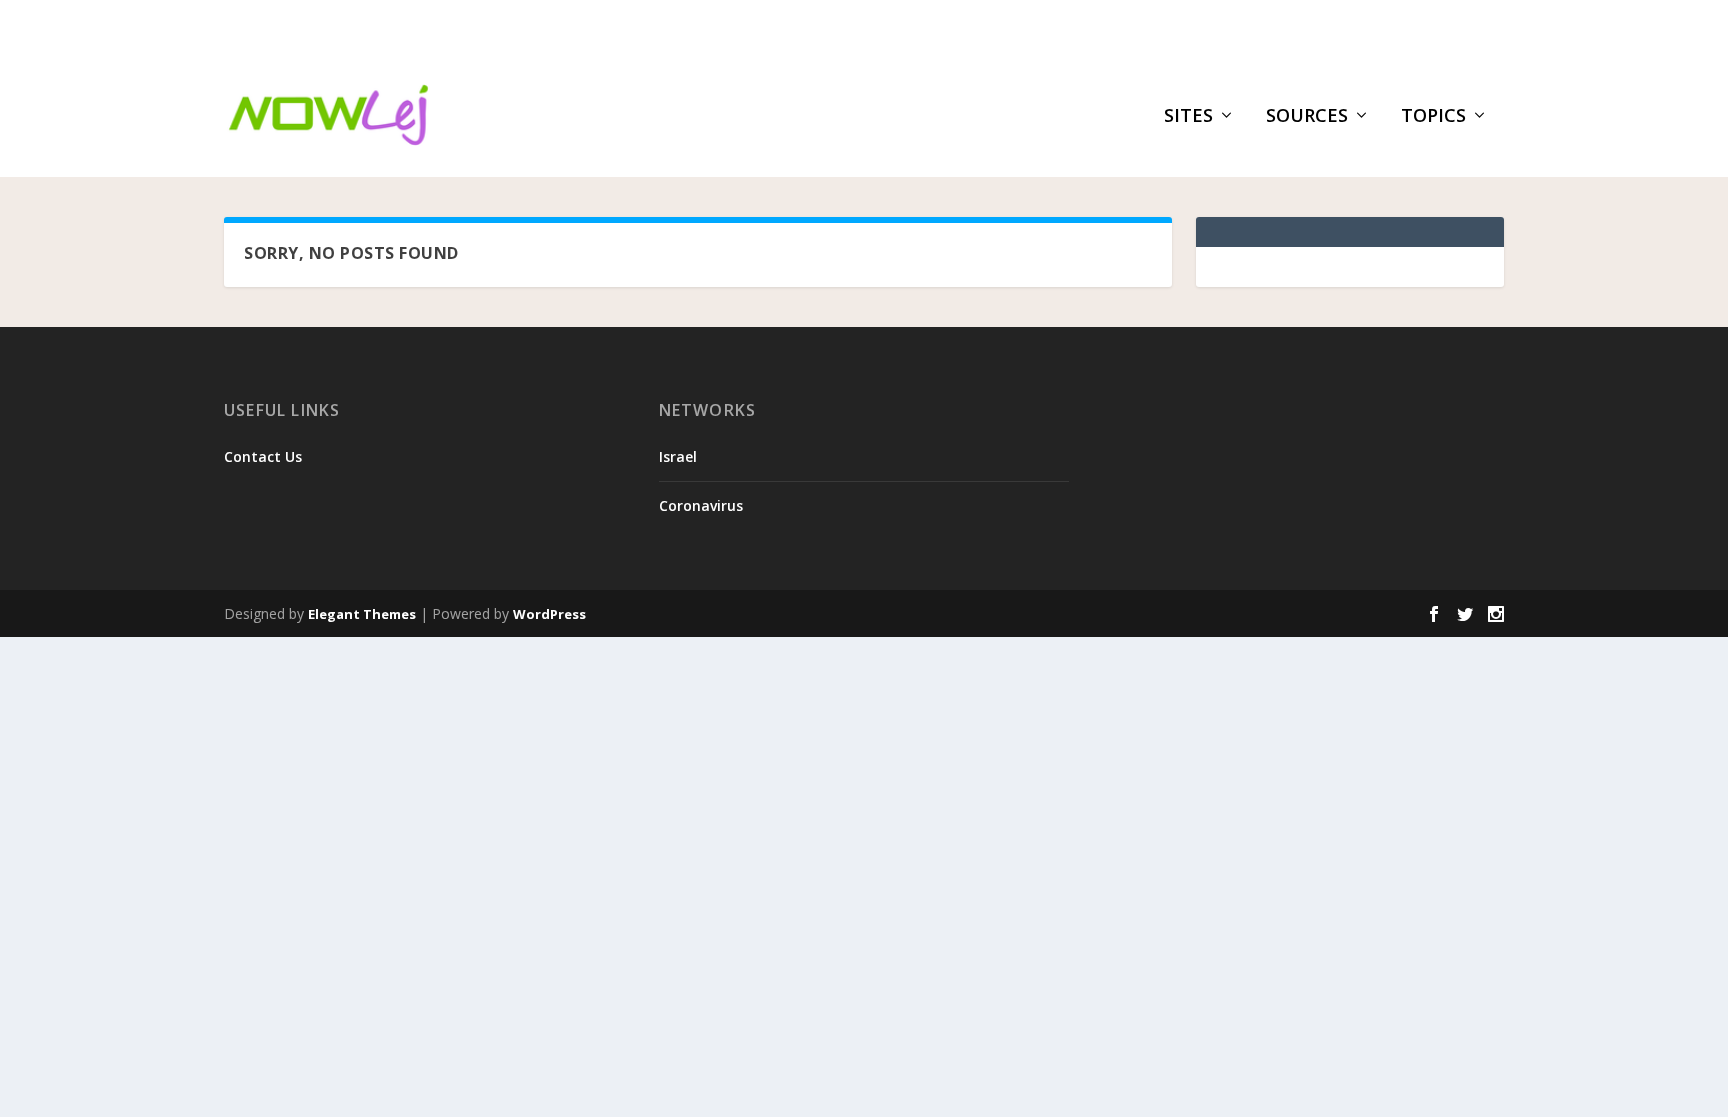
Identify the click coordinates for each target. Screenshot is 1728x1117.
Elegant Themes (362, 614)
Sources (1307, 117)
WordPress (549, 614)
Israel (678, 456)
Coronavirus (701, 505)
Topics (1433, 117)
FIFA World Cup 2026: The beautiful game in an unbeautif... (535, 25)
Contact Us (263, 456)
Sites (1188, 117)
